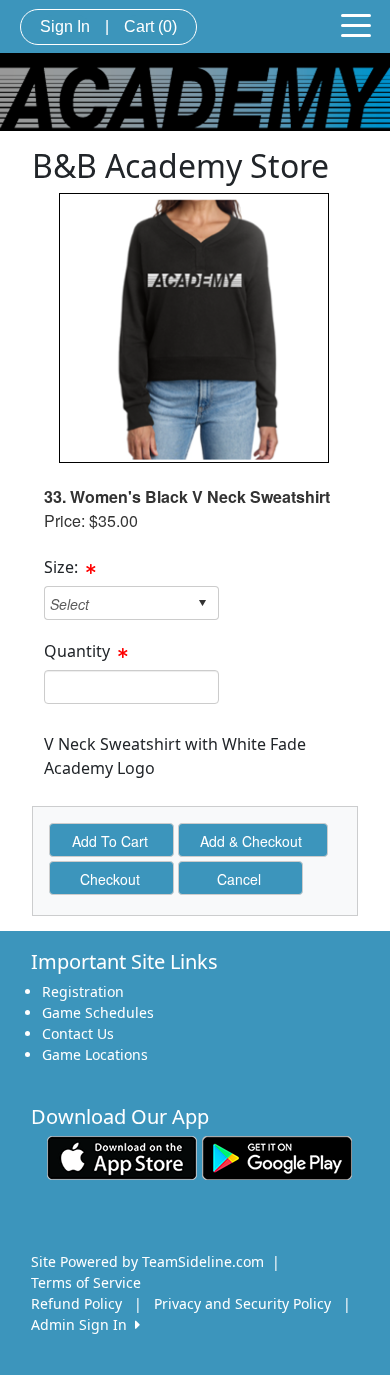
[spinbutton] (131, 687)
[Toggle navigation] (356, 24)
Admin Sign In (83, 1324)
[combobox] (116, 603)
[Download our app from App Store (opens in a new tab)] (122, 1156)
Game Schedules (98, 1012)
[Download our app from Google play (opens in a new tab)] (277, 1156)
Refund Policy (76, 1303)
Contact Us (78, 1033)
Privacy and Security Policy (242, 1303)
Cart (150, 26)
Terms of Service (86, 1282)
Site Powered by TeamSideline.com (147, 1261)
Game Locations (95, 1054)
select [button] (202, 603)
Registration (83, 991)
